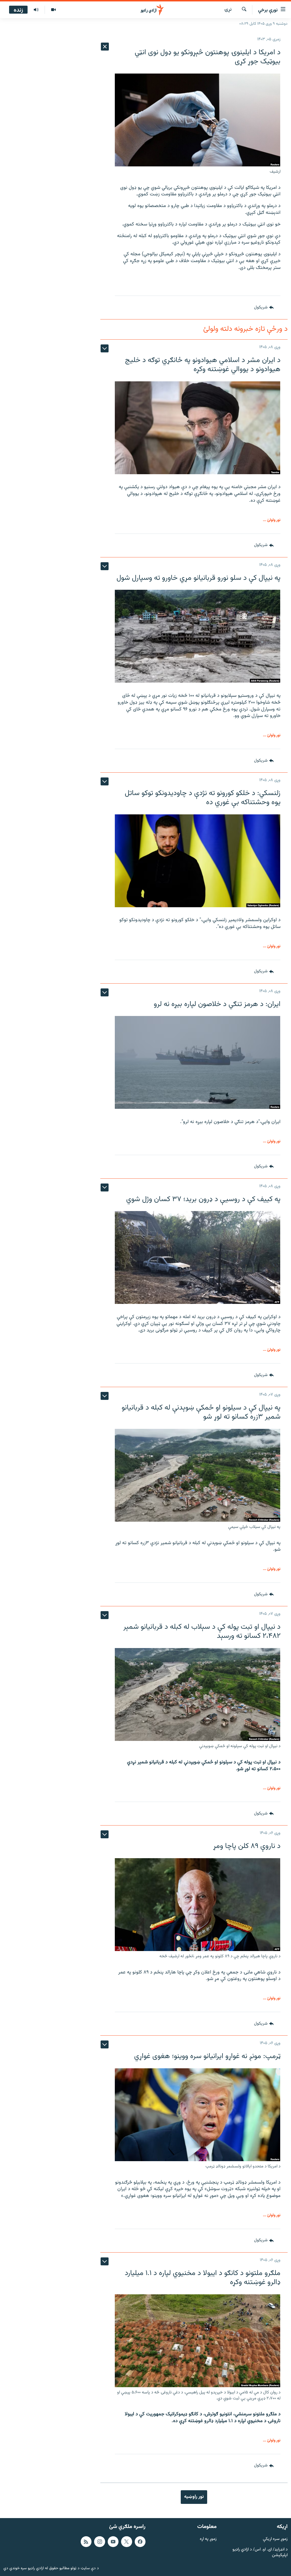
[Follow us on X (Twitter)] (126, 2542)
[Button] (264, 308)
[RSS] (86, 2542)
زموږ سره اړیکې (275, 2539)
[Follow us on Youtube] (113, 2542)
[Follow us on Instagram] (99, 2542)
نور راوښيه (194, 2497)
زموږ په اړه (208, 2539)
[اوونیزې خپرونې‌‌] (36, 10)
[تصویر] (53, 10)
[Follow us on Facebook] (140, 2542)
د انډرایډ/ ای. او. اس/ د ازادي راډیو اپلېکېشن (260, 2553)
